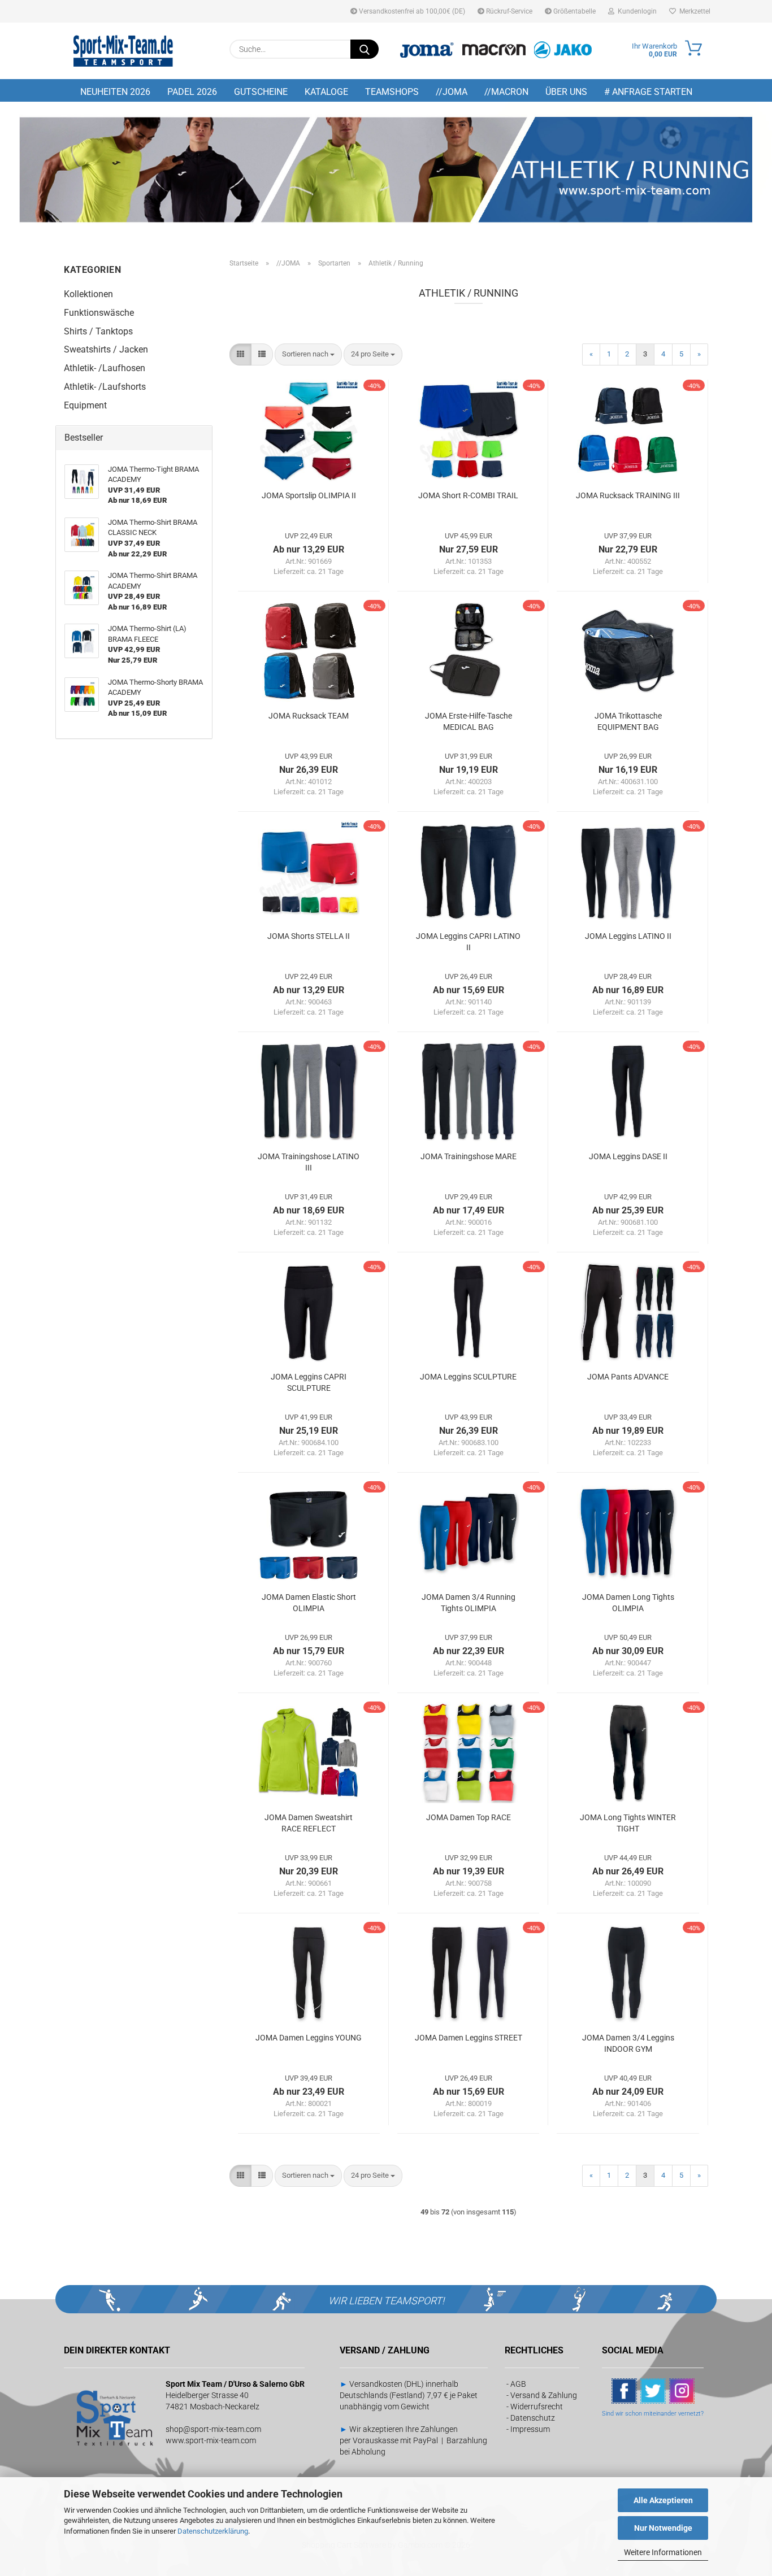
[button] (240, 354)
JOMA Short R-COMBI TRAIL (468, 495)
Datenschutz (533, 2418)
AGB (518, 2384)
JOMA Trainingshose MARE (469, 1156)
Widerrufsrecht (537, 2407)
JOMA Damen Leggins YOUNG (309, 2038)
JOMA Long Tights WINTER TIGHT (628, 1823)
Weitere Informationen (663, 2552)
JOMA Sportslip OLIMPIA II (309, 495)
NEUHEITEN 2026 (115, 92)
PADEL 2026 (192, 92)
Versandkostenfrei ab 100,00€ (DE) (411, 11)
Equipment (85, 405)
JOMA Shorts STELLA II (309, 936)
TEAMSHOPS (392, 92)
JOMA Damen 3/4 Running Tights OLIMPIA (469, 1603)
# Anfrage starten (648, 92)
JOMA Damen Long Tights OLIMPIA (628, 1603)
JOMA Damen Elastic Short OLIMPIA (309, 1603)
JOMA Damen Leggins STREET (469, 2038)
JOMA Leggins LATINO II (628, 936)
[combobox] (308, 354)
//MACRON (506, 92)
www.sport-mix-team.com (211, 2440)
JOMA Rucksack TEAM (309, 716)
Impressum (530, 2429)
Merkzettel (693, 11)
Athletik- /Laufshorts (105, 387)
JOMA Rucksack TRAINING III (628, 495)
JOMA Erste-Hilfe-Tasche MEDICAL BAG (469, 721)
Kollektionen (88, 294)
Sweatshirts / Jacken (106, 349)
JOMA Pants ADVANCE (628, 1377)
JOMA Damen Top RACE (469, 1817)
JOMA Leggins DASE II (628, 1156)
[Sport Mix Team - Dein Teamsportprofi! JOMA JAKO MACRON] (123, 51)
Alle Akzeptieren (663, 2500)
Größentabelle (574, 11)
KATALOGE (326, 92)
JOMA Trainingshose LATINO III (309, 1162)
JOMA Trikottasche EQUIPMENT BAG (628, 721)
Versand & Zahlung (544, 2395)
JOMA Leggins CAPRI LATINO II (468, 942)
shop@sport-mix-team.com (213, 2429)
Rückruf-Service (508, 11)
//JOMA (452, 92)
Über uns (566, 92)
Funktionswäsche (99, 313)
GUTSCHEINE (261, 92)
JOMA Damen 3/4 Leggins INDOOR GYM (628, 2043)
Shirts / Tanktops (98, 331)
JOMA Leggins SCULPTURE (468, 1377)
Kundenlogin (636, 11)
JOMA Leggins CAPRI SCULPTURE (309, 1382)
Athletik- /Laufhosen (105, 368)
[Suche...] (365, 49)
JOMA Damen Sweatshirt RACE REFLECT (309, 1823)
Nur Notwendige (663, 2528)
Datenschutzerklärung (213, 2531)
